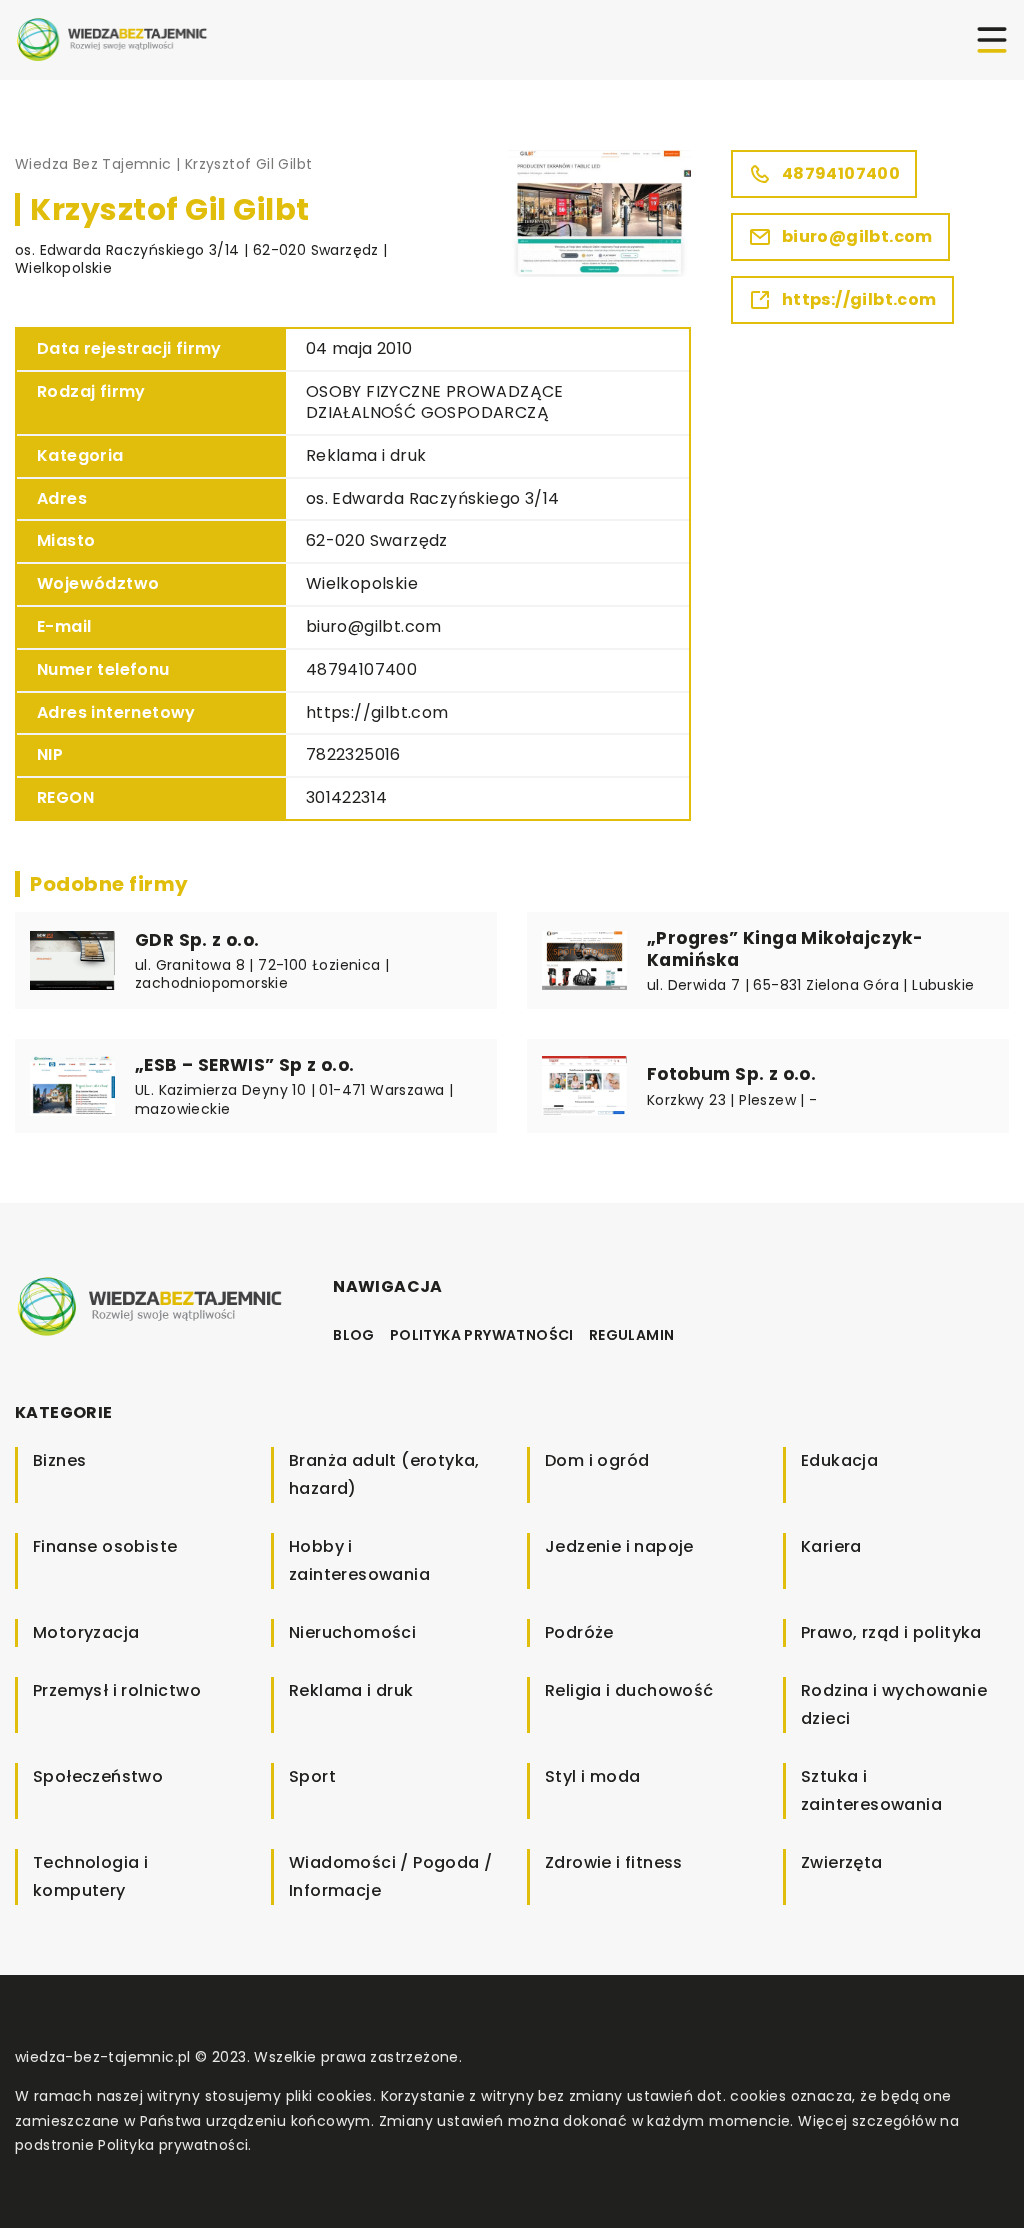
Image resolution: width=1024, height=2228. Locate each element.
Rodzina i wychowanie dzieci (894, 1704)
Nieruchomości (352, 1632)
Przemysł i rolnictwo (117, 1690)
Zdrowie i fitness (614, 1862)
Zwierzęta (842, 1862)
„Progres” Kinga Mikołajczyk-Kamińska (785, 949)
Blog (354, 1335)
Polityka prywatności (482, 1335)
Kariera (831, 1546)
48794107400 (361, 669)
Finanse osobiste (105, 1546)
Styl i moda (592, 1776)
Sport (312, 1776)
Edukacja (839, 1460)
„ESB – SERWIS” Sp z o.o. (245, 1065)
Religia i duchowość (629, 1690)
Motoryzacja (86, 1632)
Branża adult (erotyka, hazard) (384, 1474)
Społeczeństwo (98, 1776)
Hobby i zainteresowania (359, 1560)
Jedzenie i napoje (619, 1546)
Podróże (579, 1632)
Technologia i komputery (90, 1876)
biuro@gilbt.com (374, 626)
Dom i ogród (597, 1460)
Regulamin (632, 1335)
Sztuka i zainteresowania (871, 1790)
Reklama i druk (366, 455)
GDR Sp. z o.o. (197, 940)
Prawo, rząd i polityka (891, 1632)
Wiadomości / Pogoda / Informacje (390, 1876)
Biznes (59, 1460)
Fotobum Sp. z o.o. (731, 1074)
